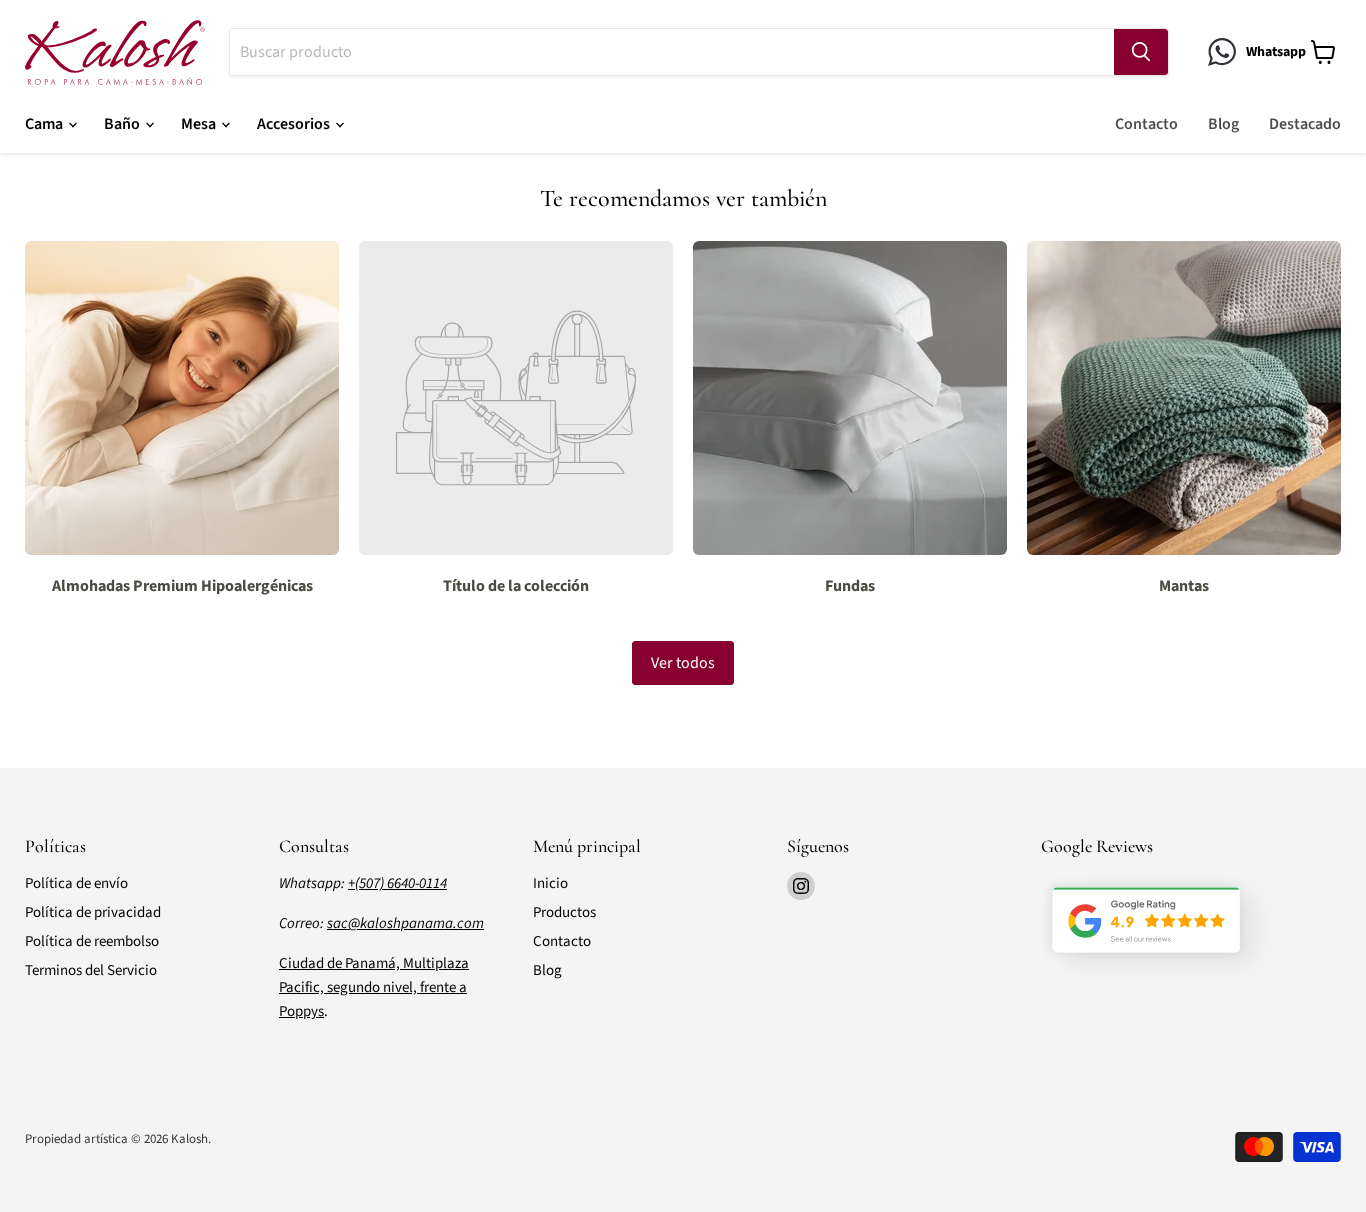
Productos (564, 912)
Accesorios (295, 124)
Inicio (550, 883)
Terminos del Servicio (91, 970)
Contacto (1146, 124)
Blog (1223, 124)
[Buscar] (1141, 52)
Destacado (1305, 124)
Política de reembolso (92, 941)
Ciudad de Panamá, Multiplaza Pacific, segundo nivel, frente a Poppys (374, 987)
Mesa (200, 124)
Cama (45, 124)
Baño (123, 124)
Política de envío (76, 883)
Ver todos (683, 663)
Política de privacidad (93, 912)
